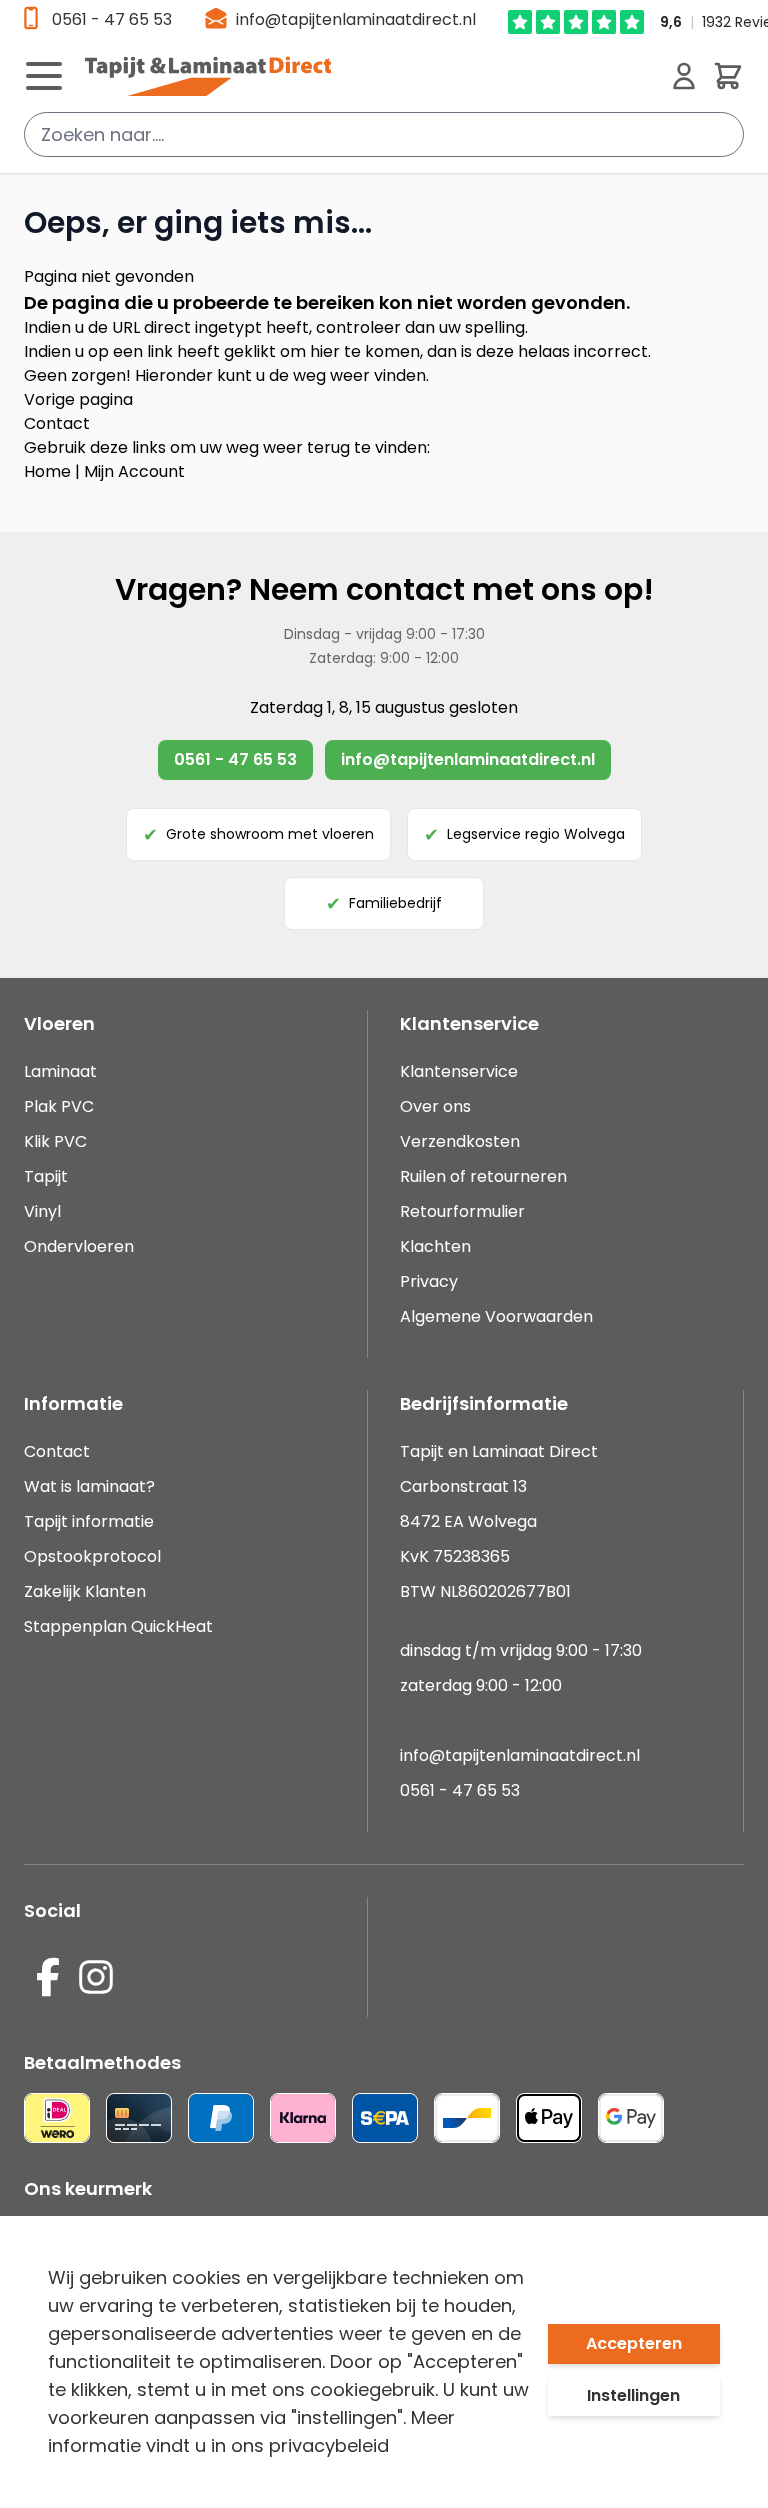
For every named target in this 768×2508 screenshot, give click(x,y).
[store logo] (370, 76)
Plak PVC (59, 1106)
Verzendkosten (460, 1141)
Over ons (435, 1106)
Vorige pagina (78, 399)
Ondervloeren (79, 1246)
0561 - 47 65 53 (112, 19)
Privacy (429, 1281)
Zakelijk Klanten (85, 1591)
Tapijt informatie (89, 1521)
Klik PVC (55, 1141)
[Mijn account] (684, 76)
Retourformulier (462, 1211)
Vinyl (42, 1211)
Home (47, 471)
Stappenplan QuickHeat (118, 1626)
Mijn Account (134, 471)
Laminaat (60, 1071)
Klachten (435, 1246)
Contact (57, 423)
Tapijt (46, 1176)
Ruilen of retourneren (483, 1176)
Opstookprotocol (92, 1556)
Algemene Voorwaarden (496, 1316)
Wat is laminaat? (91, 1486)
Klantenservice (459, 1071)
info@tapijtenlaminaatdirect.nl (356, 19)
